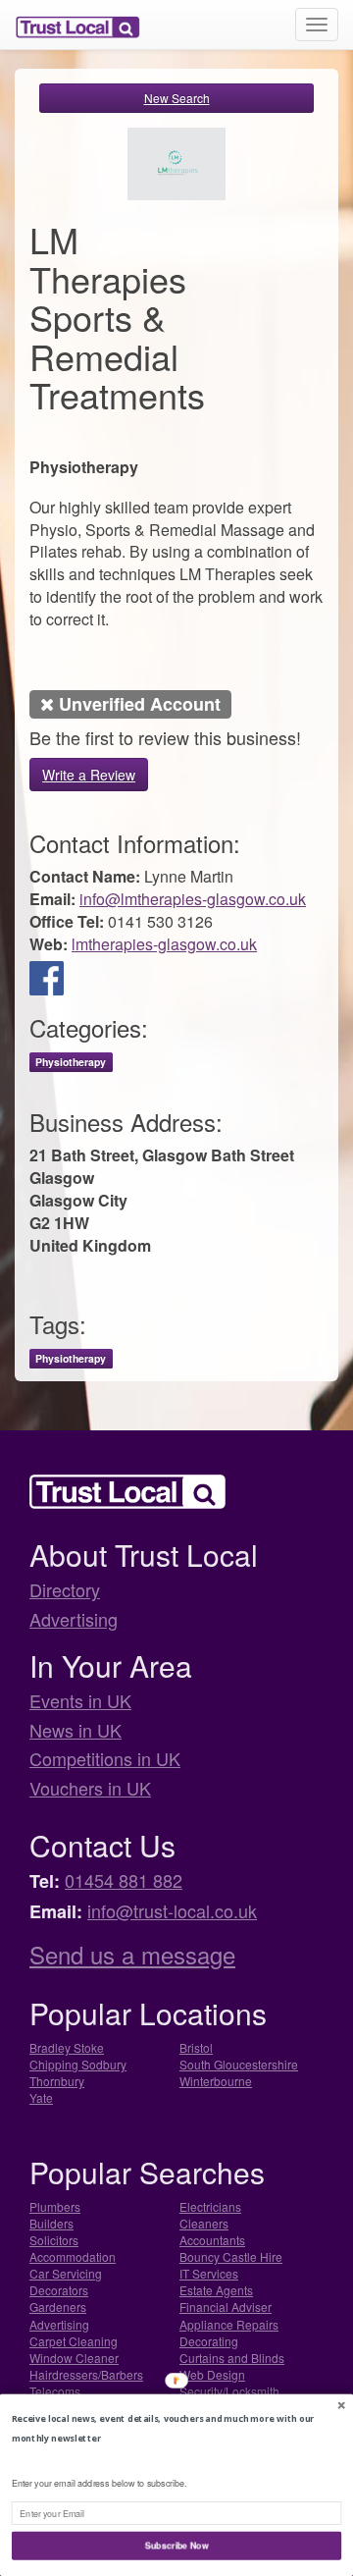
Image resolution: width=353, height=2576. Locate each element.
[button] (176, 2429)
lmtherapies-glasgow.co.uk (164, 944)
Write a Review (89, 775)
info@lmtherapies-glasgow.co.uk (193, 899)
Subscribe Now (176, 2545)
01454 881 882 (124, 1880)
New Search (177, 98)
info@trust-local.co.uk (172, 1910)
